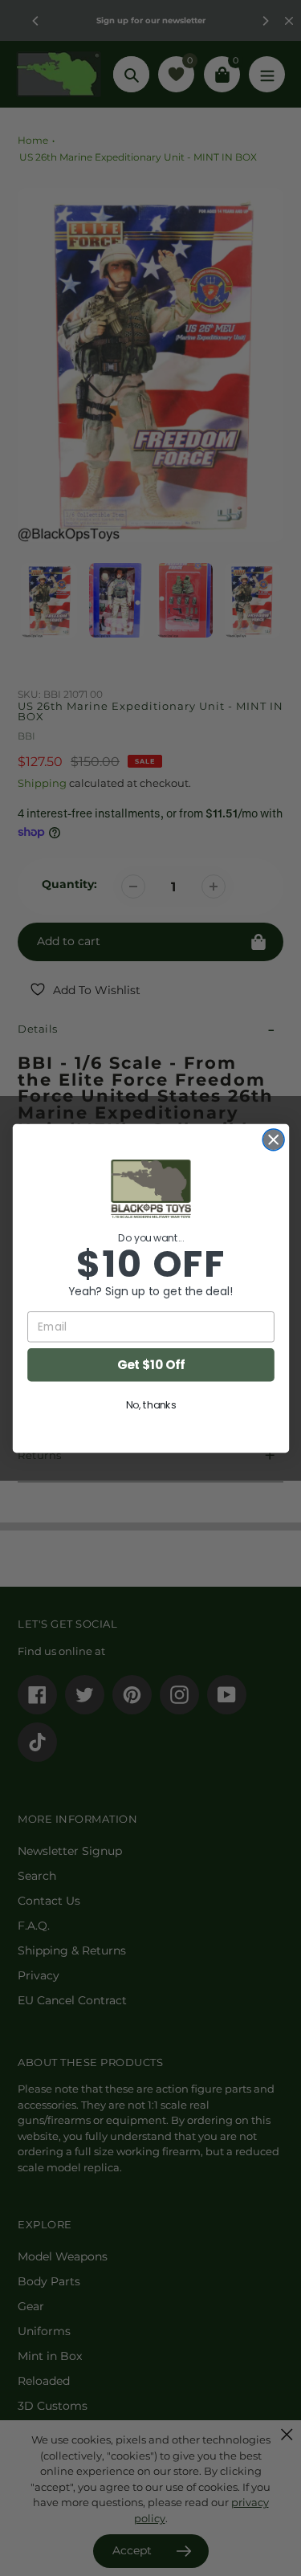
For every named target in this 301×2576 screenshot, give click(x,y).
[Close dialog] (273, 1139)
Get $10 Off (150, 1364)
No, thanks (150, 1404)
